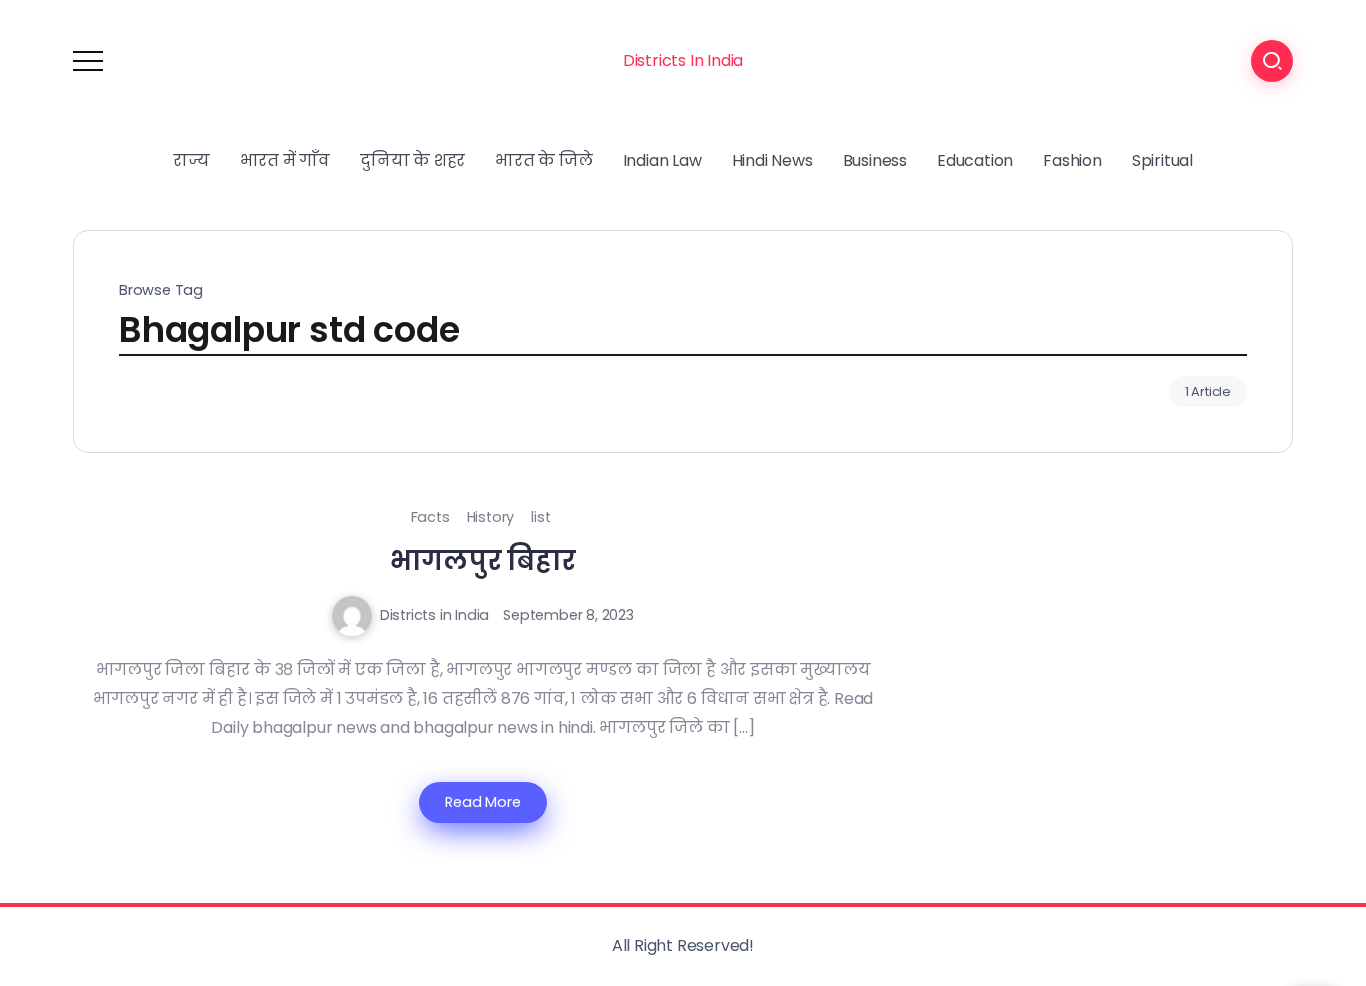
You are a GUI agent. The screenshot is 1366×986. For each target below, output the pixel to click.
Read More (482, 802)
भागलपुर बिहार (482, 560)
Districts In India (683, 60)
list (540, 517)
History (491, 517)
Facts (430, 517)
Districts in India (434, 615)
